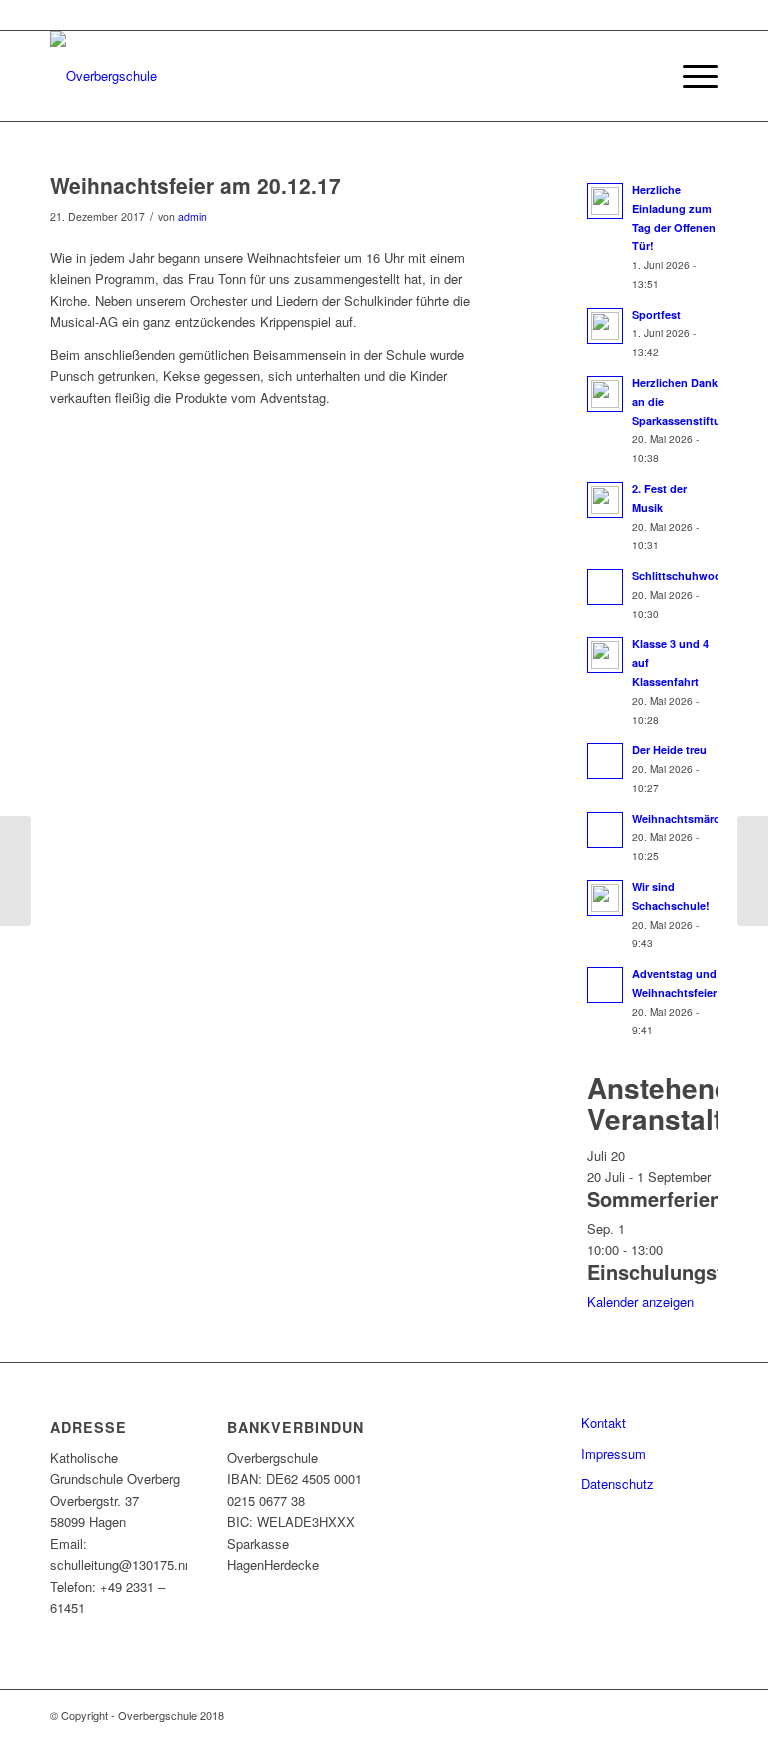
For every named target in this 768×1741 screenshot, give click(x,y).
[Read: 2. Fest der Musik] (605, 500)
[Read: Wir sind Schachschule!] (605, 898)
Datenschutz (617, 1483)
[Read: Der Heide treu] (605, 761)
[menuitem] (643, 76)
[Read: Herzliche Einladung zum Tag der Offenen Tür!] (605, 201)
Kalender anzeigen (640, 1301)
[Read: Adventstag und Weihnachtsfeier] (605, 985)
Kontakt (603, 1422)
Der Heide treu (669, 749)
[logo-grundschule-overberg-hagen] (103, 76)
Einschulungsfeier (673, 1271)
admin (192, 216)
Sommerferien (654, 1198)
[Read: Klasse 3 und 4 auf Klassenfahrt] (605, 655)
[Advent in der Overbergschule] (15, 871)
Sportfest (656, 314)
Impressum (613, 1453)
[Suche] (643, 76)
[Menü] (690, 76)
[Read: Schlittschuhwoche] (605, 587)
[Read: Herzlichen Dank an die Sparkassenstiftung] (605, 394)
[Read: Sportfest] (605, 326)
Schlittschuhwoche (683, 575)
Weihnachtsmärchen (686, 818)
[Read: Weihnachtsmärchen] (605, 830)
